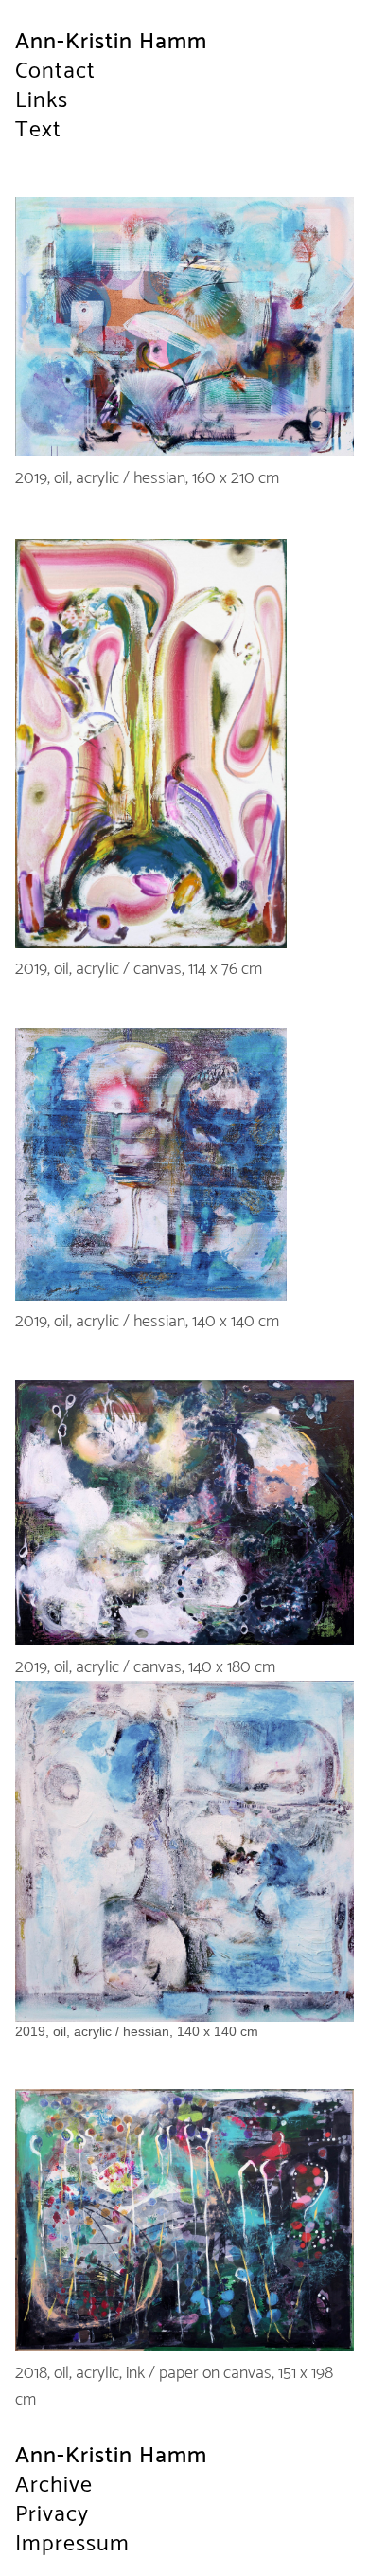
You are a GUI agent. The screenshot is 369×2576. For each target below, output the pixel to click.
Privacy (52, 2515)
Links (42, 101)
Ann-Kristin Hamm (111, 42)
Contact (55, 72)
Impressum (72, 2544)
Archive (54, 2486)
